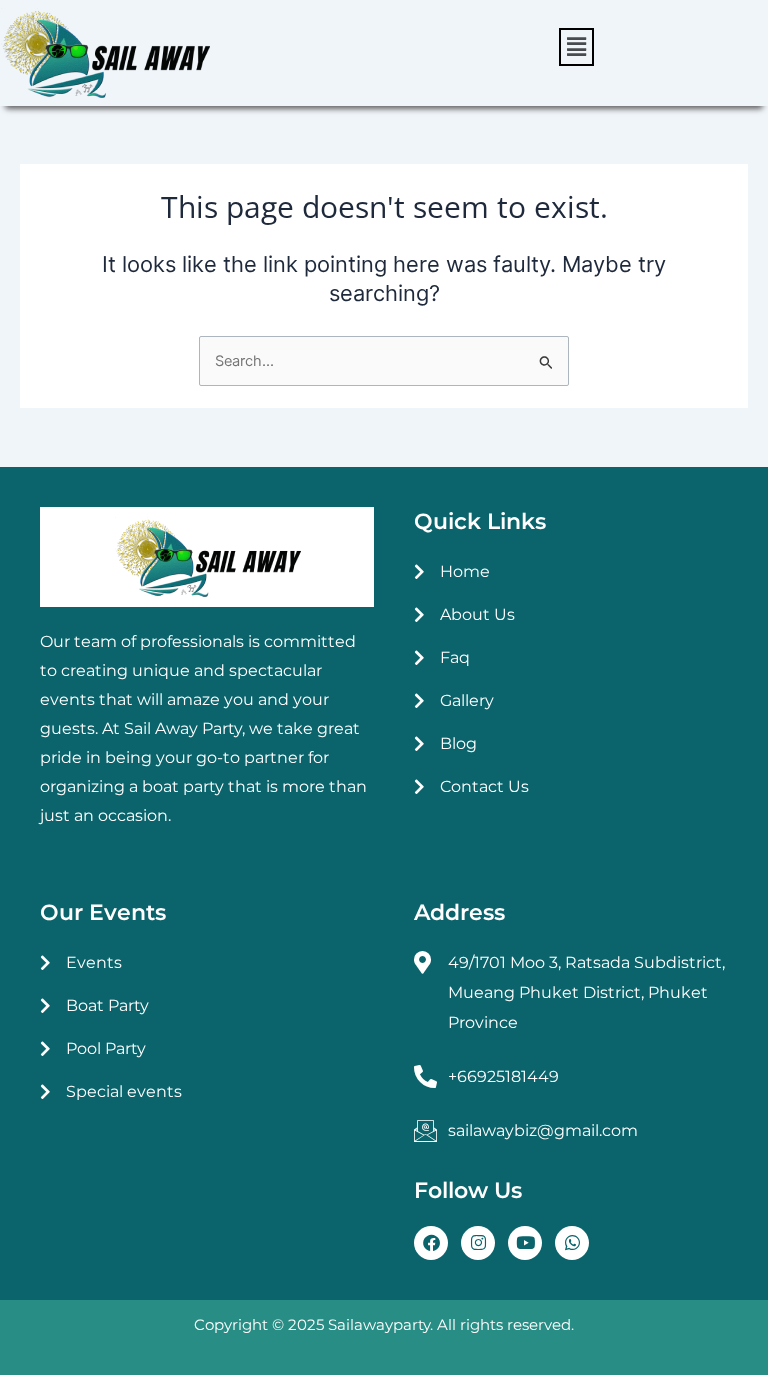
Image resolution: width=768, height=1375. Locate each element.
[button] (576, 47)
